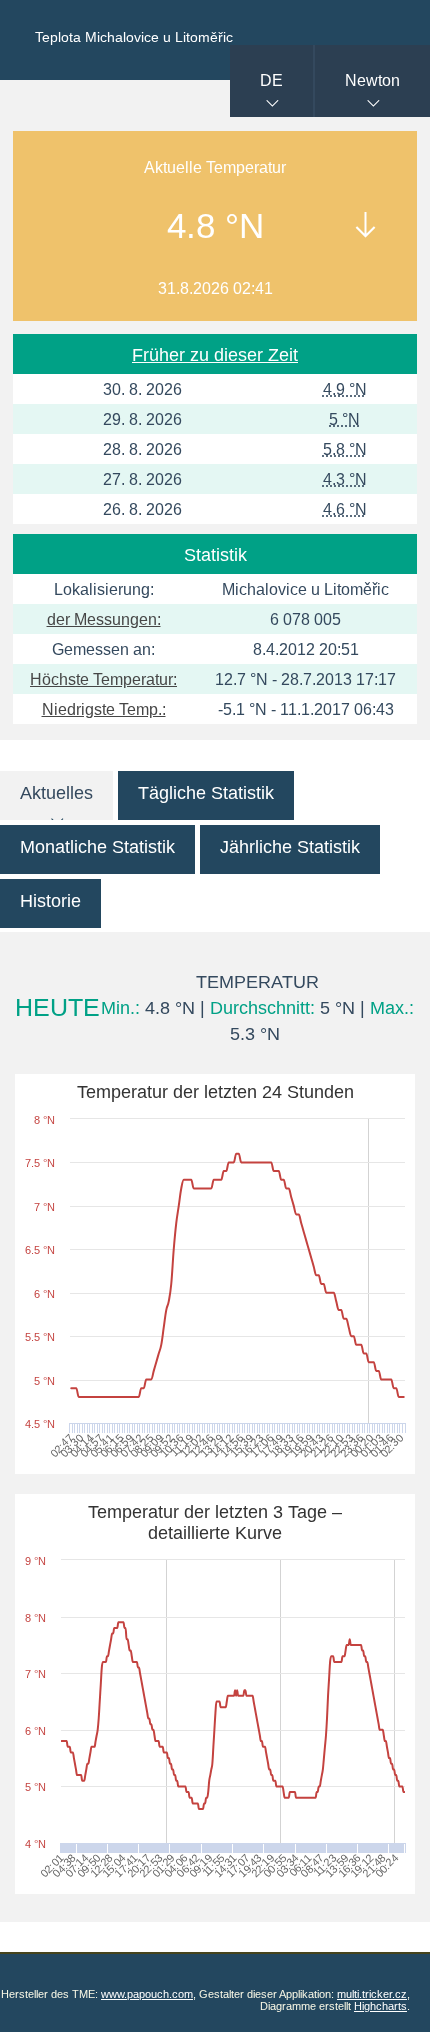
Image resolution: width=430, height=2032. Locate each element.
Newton (372, 80)
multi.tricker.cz (372, 1994)
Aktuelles (56, 793)
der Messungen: (104, 619)
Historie (50, 901)
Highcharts (380, 2006)
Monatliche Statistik (97, 847)
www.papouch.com (147, 1994)
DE (271, 80)
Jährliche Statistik (290, 847)
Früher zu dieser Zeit (215, 355)
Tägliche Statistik (206, 793)
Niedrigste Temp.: (104, 709)
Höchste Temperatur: (103, 679)
